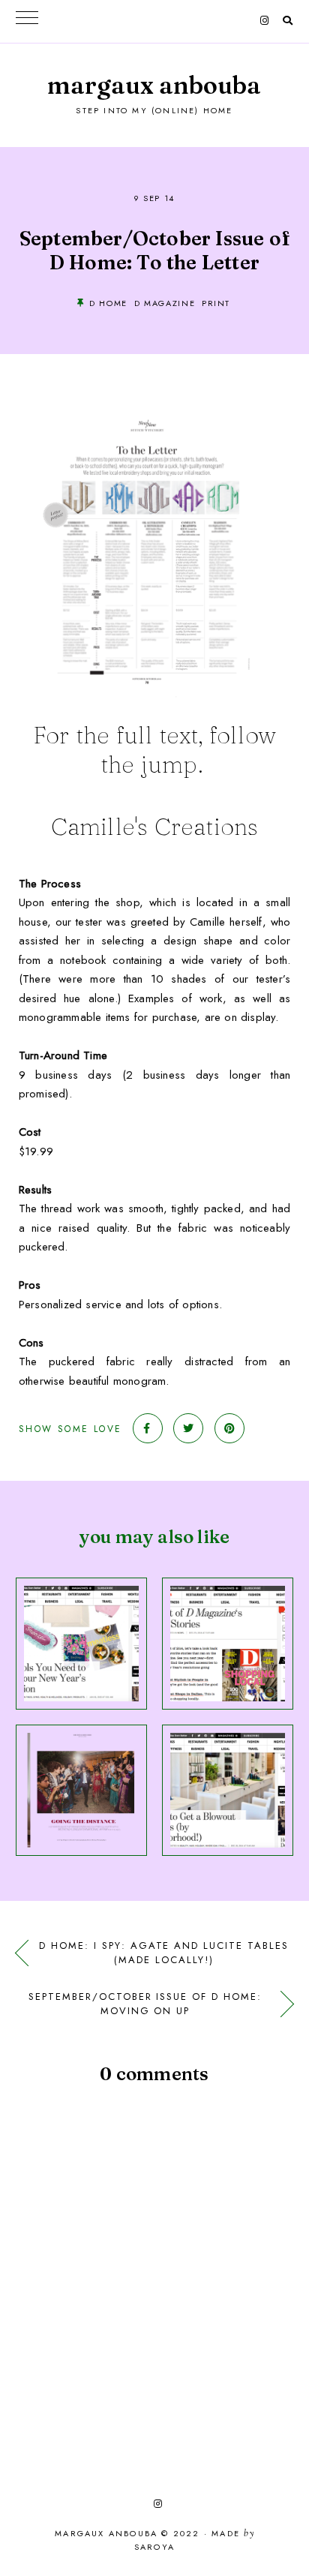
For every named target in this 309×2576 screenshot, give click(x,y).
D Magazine (165, 303)
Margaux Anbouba (154, 85)
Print (216, 303)
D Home (108, 303)
